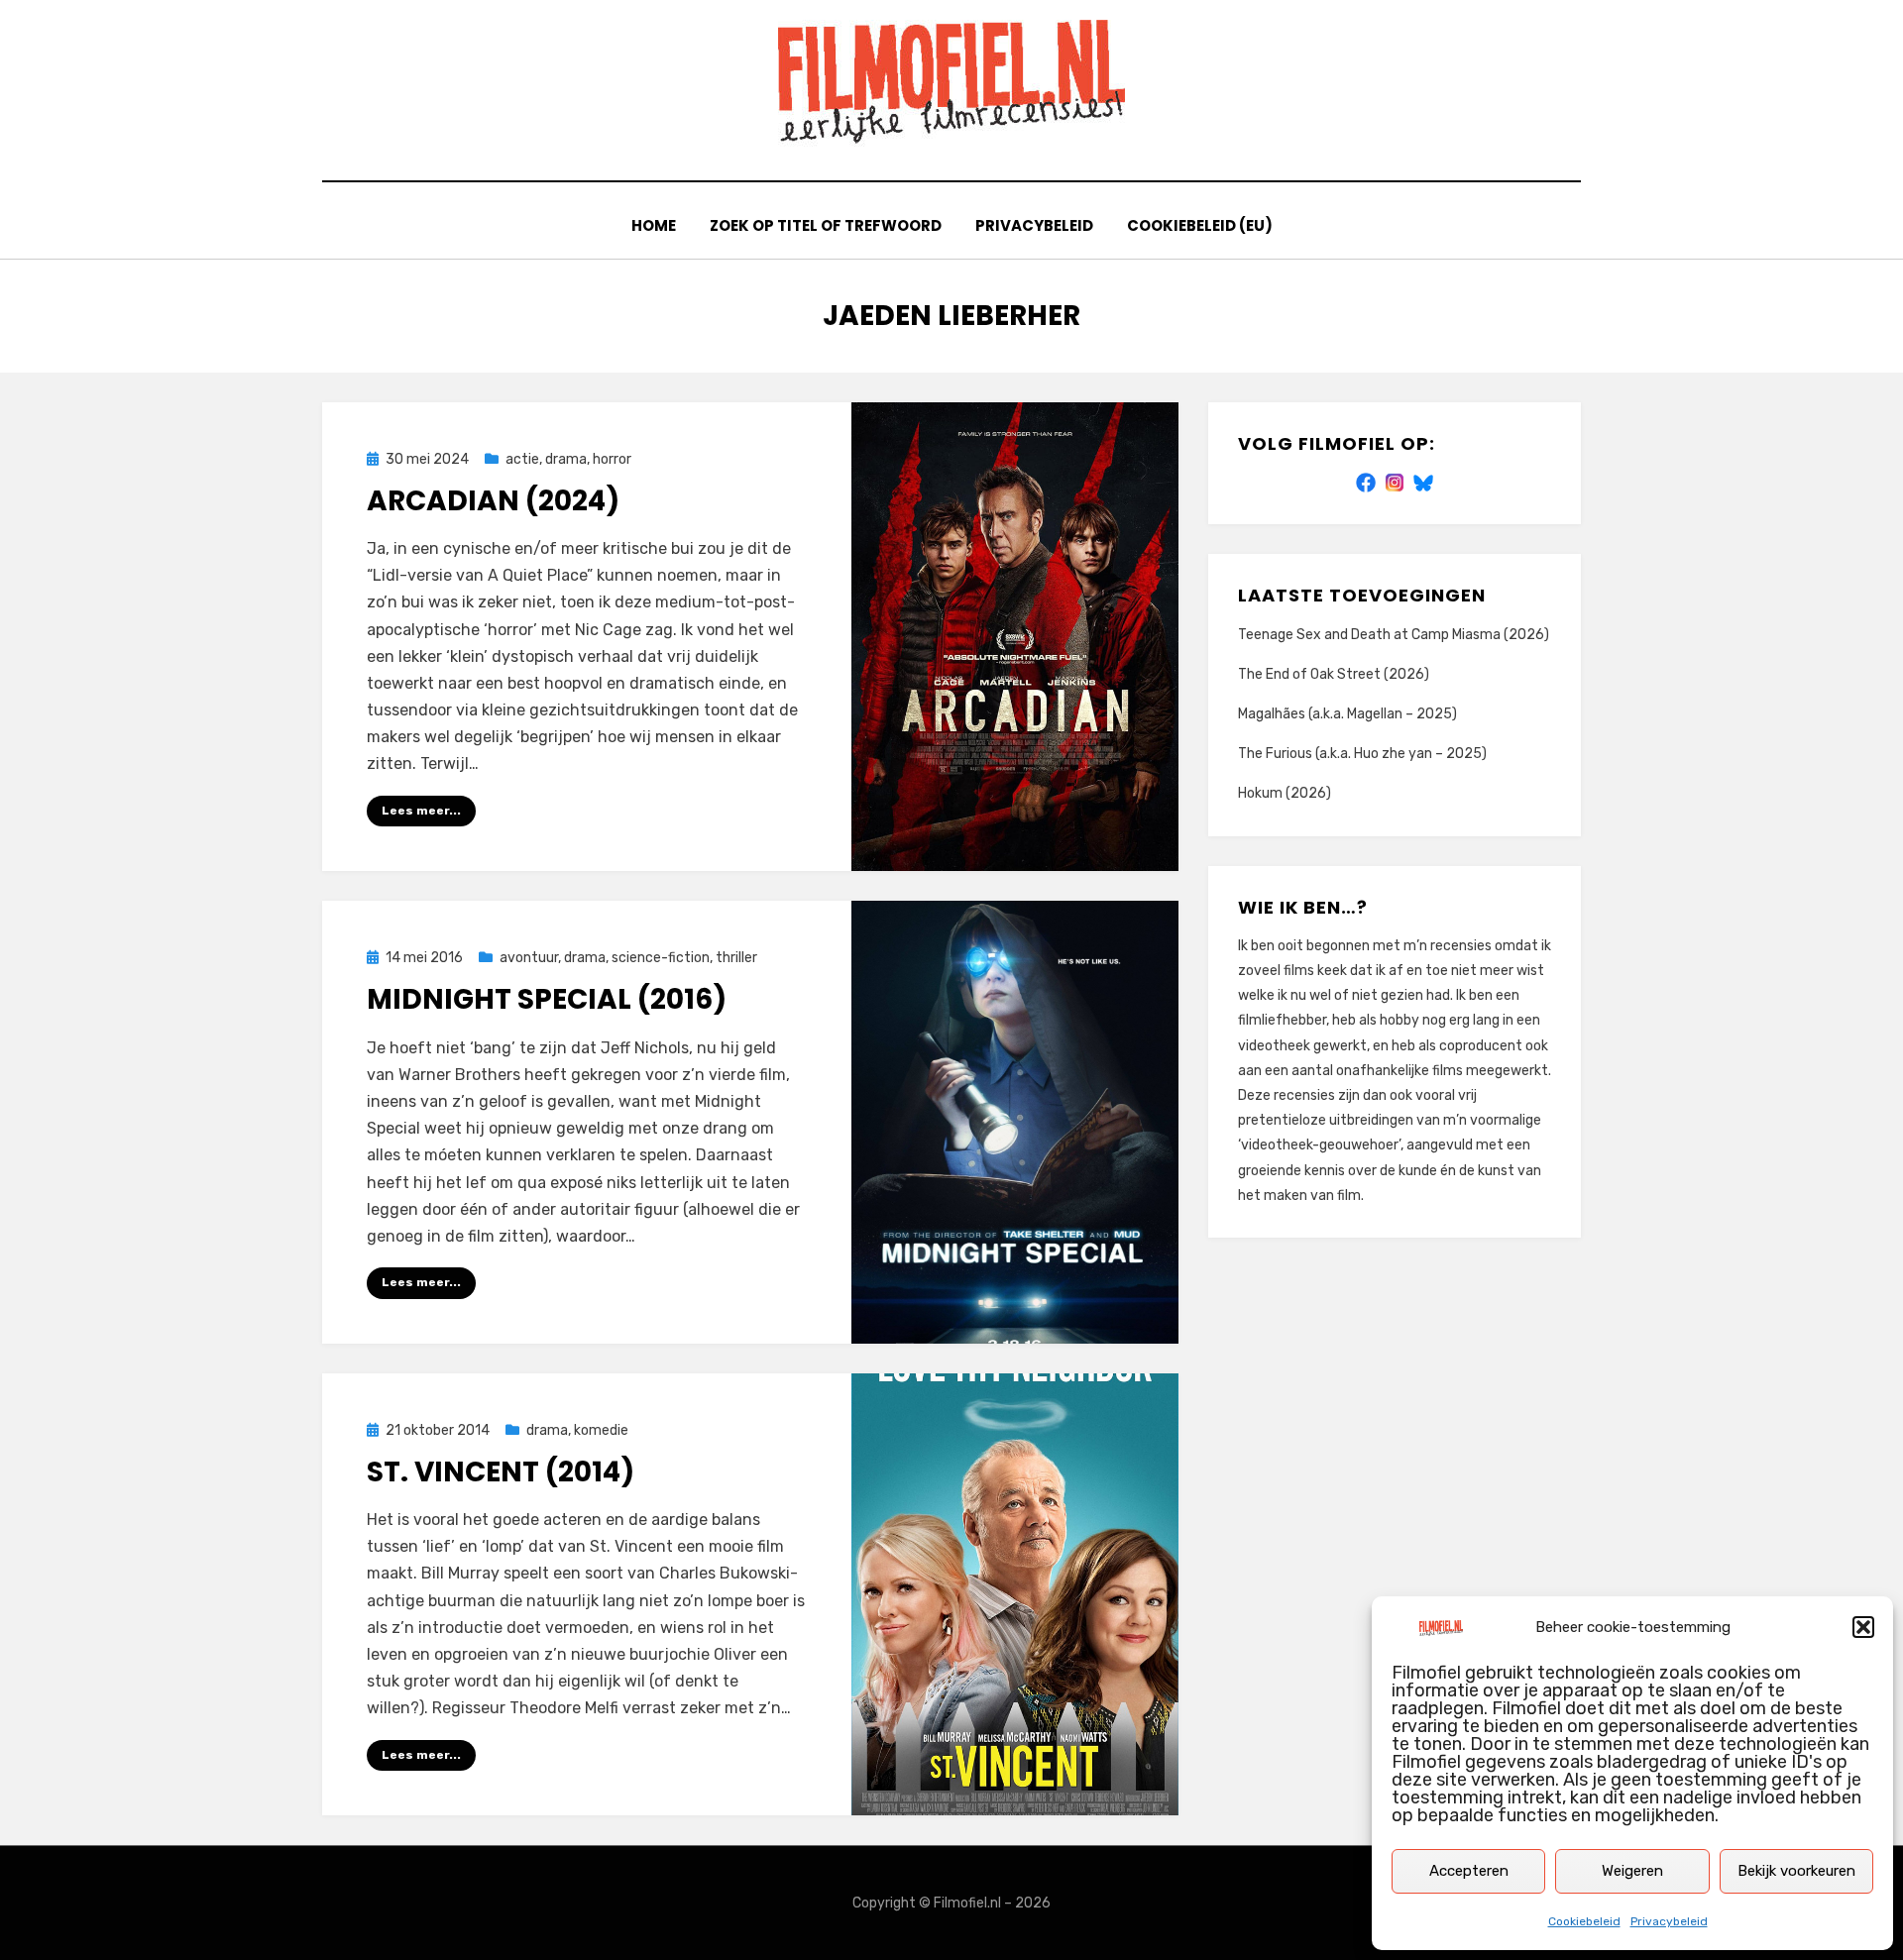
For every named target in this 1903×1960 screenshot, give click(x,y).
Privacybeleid (1669, 1921)
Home (654, 225)
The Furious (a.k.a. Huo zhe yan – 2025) (1362, 754)
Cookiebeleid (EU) (1200, 225)
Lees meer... (421, 811)
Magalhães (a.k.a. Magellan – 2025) (1347, 714)
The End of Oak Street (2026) (1334, 674)
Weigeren (1632, 1871)
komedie (601, 1430)
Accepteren (1469, 1871)
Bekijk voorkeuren (1796, 1871)
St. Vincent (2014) (501, 1472)
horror (612, 459)
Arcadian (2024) (493, 501)
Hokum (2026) (1285, 793)
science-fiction (661, 958)
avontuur (529, 958)
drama (566, 459)
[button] (1863, 1627)
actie (522, 459)
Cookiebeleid (1584, 1921)
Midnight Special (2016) (547, 999)
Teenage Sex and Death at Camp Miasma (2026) (1394, 635)
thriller (736, 958)
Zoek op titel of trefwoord (826, 225)
